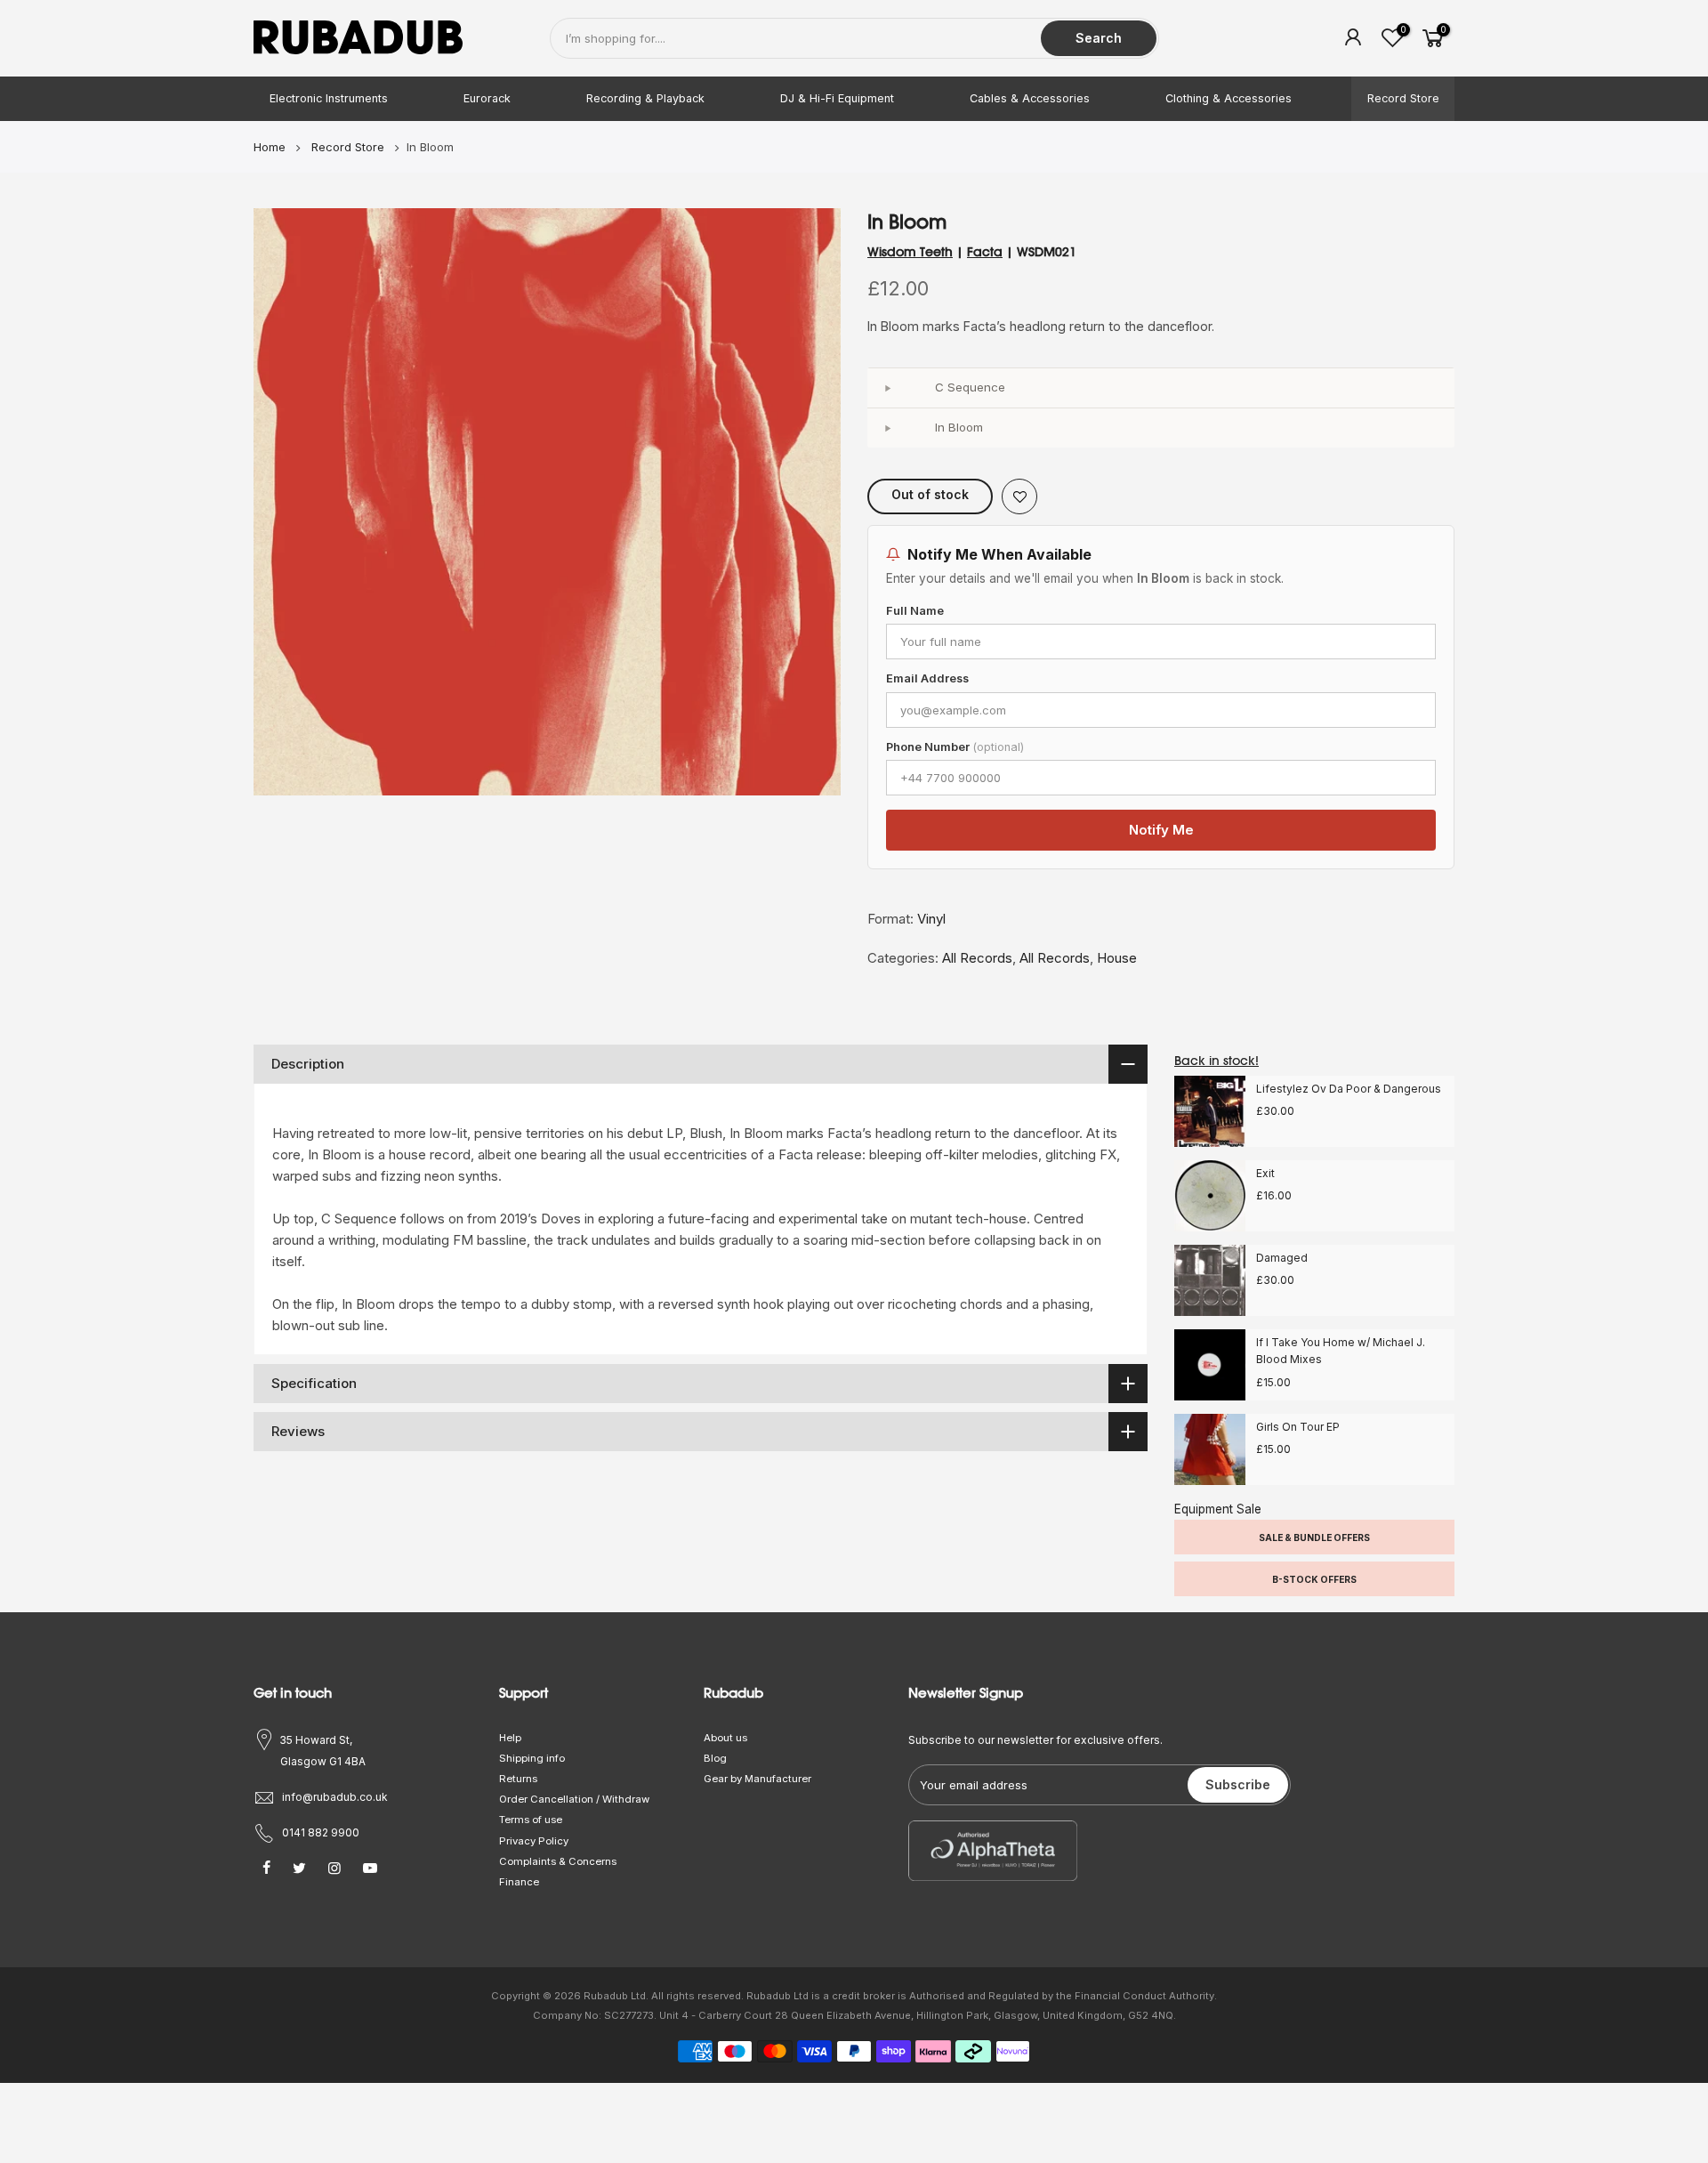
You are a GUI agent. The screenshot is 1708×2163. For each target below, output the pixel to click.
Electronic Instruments (329, 98)
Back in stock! (1217, 1061)
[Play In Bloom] (887, 428)
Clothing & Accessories (1229, 98)
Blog (715, 1758)
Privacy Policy (534, 1841)
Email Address (927, 678)
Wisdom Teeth (910, 252)
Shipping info (532, 1758)
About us (725, 1738)
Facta (985, 252)
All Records (977, 958)
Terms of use (531, 1820)
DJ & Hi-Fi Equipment (837, 98)
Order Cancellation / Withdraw (574, 1799)
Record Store (1403, 98)
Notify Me (1161, 830)
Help (510, 1738)
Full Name (915, 611)
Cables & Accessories (1030, 98)
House (1117, 958)
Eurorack (487, 98)
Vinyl (931, 919)
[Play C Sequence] (887, 388)
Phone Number (955, 747)
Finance (519, 1882)
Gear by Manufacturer (757, 1779)
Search (1099, 38)
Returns (518, 1779)
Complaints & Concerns (558, 1861)
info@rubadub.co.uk (335, 1797)
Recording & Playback (645, 98)
